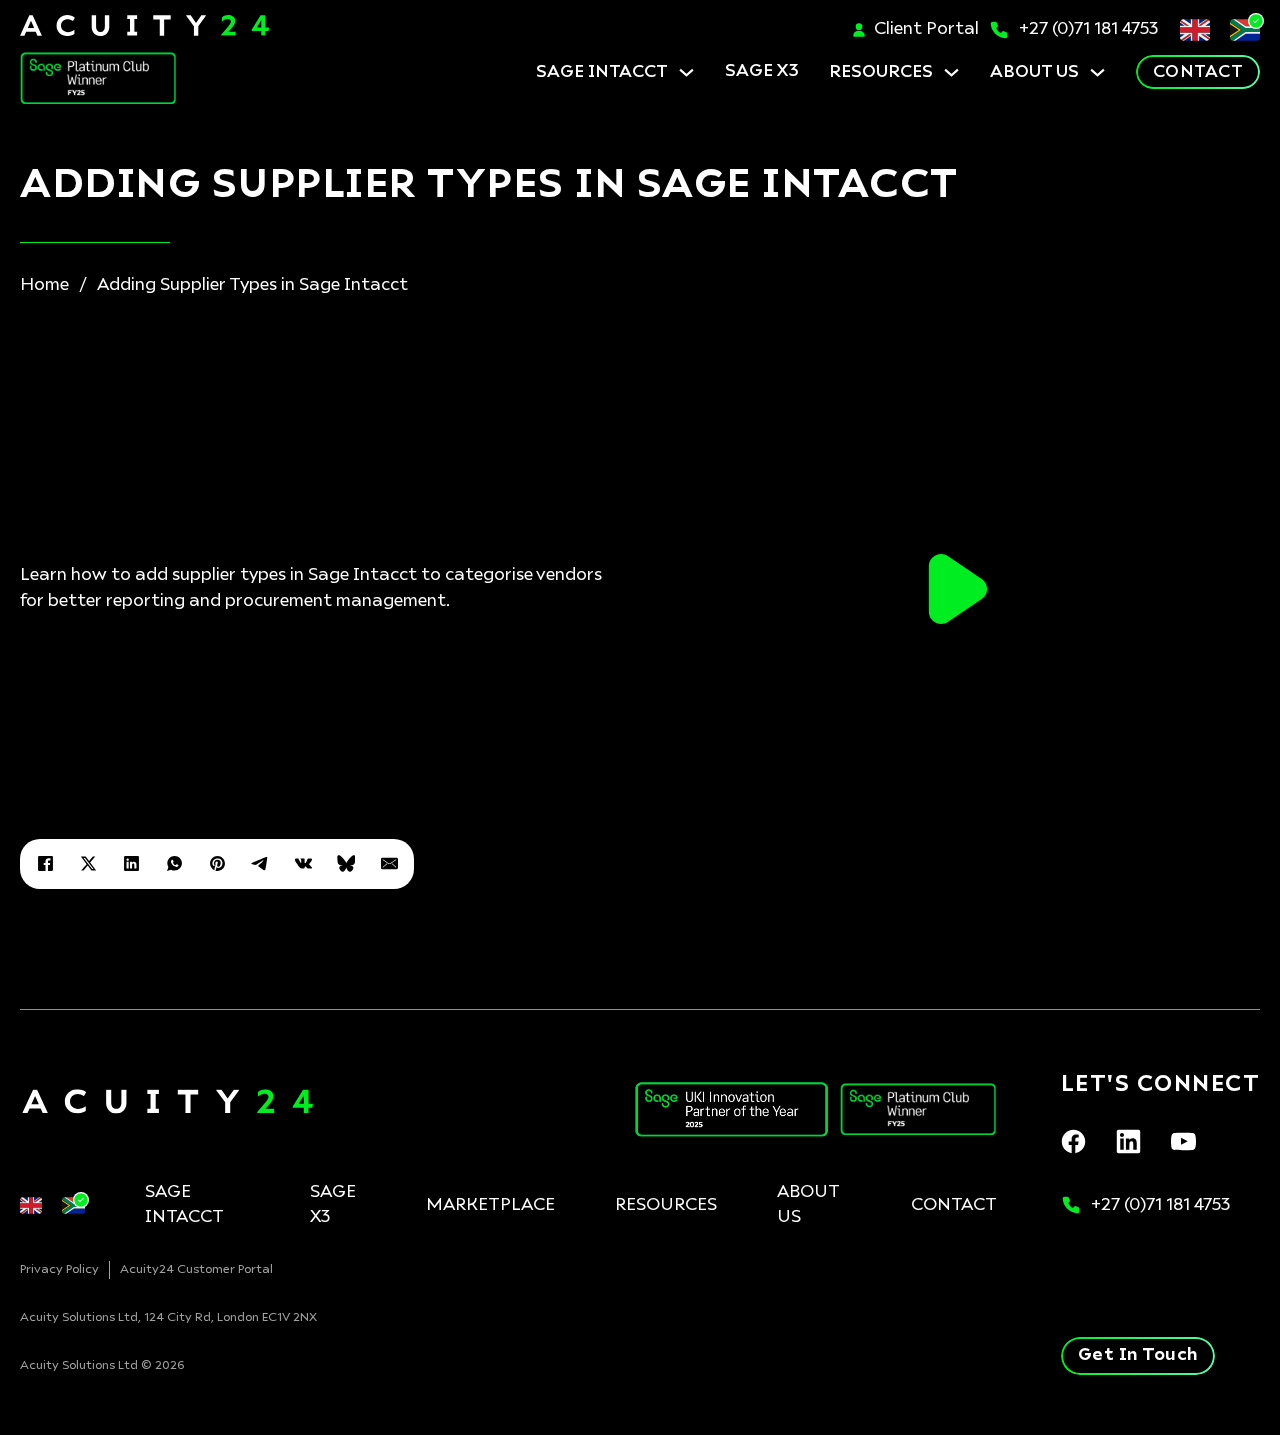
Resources (881, 72)
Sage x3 (762, 71)
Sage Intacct (602, 72)
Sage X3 (333, 1205)
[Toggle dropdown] (686, 72)
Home (44, 285)
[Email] (389, 864)
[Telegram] (260, 864)
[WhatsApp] (174, 864)
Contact (1198, 72)
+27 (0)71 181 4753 (1089, 29)
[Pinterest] (217, 864)
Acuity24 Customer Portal (196, 1270)
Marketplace (490, 1205)
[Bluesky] (346, 864)
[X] (88, 864)
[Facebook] (45, 864)
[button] (958, 589)
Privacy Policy (59, 1270)
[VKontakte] (303, 864)
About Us (1034, 72)
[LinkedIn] (131, 864)
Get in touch (1138, 1355)
